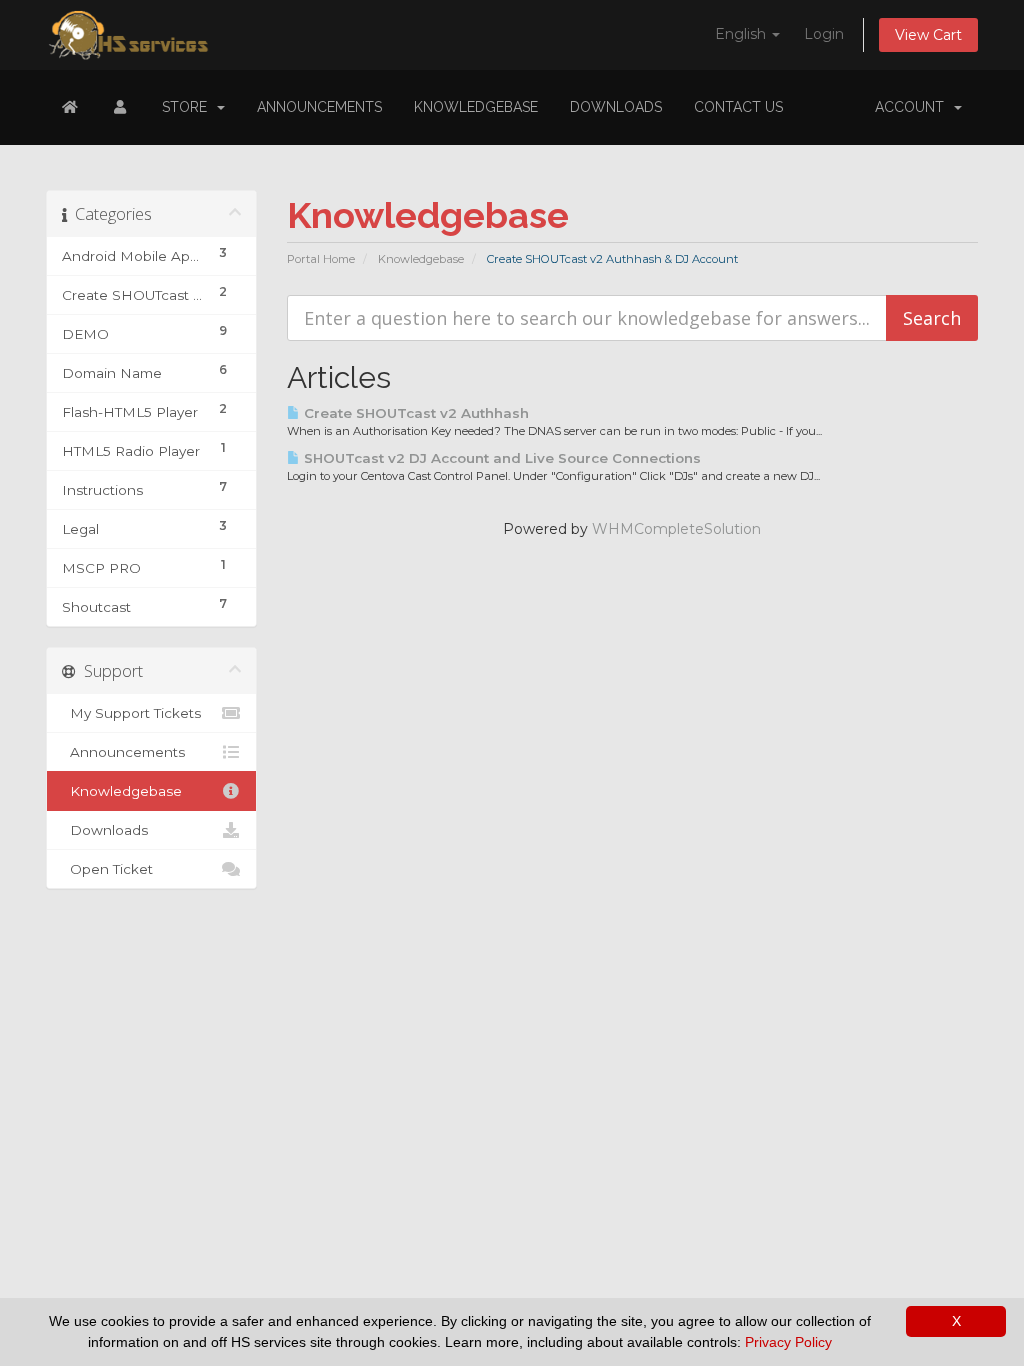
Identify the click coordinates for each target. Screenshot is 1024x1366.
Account (913, 107)
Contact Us (738, 107)
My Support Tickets (131, 713)
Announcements (319, 107)
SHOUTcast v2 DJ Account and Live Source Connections (500, 458)
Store (188, 107)
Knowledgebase (476, 107)
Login (824, 34)
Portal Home (321, 259)
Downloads (616, 107)
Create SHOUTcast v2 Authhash (414, 413)
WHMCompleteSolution (676, 529)
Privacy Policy (788, 1342)
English (742, 34)
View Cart (928, 35)
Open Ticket (107, 869)
